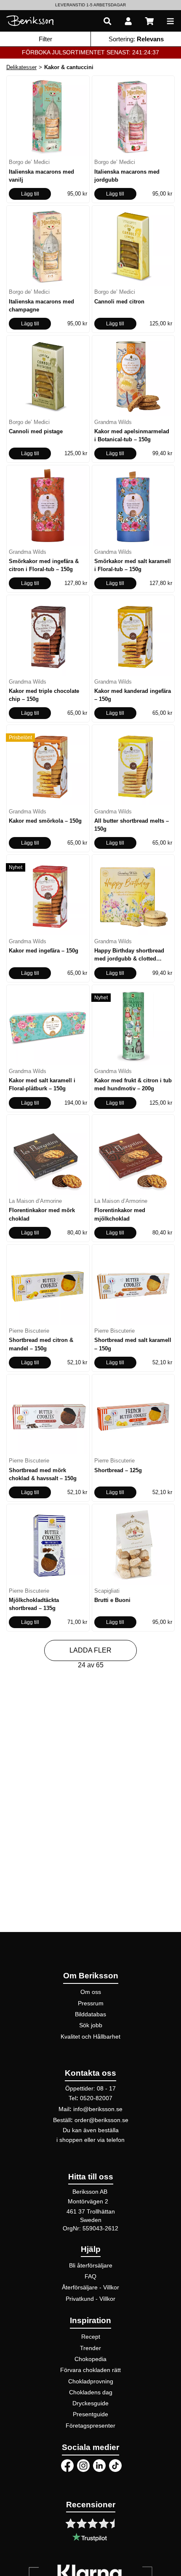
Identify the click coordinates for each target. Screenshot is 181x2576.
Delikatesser (21, 67)
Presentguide (90, 2414)
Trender (90, 2348)
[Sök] (107, 21)
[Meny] (170, 21)
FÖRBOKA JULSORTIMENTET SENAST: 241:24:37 (90, 52)
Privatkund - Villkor (90, 2299)
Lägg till (30, 194)
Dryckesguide (90, 2403)
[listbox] (90, 5)
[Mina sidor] (128, 21)
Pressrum (91, 2003)
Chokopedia (90, 2359)
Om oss (91, 1992)
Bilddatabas (90, 2014)
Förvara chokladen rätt (90, 2370)
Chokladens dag (91, 2392)
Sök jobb (91, 2025)
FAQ (90, 2276)
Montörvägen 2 (88, 2201)
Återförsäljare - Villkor (90, 2287)
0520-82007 (96, 2098)
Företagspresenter (90, 2426)
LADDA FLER (90, 1650)
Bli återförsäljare (91, 2265)
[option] (90, 5)
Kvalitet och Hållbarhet (90, 2037)
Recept (91, 2337)
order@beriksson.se (101, 2120)
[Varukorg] (149, 21)
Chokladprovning (91, 2381)
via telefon (111, 2140)
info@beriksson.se (98, 2109)
